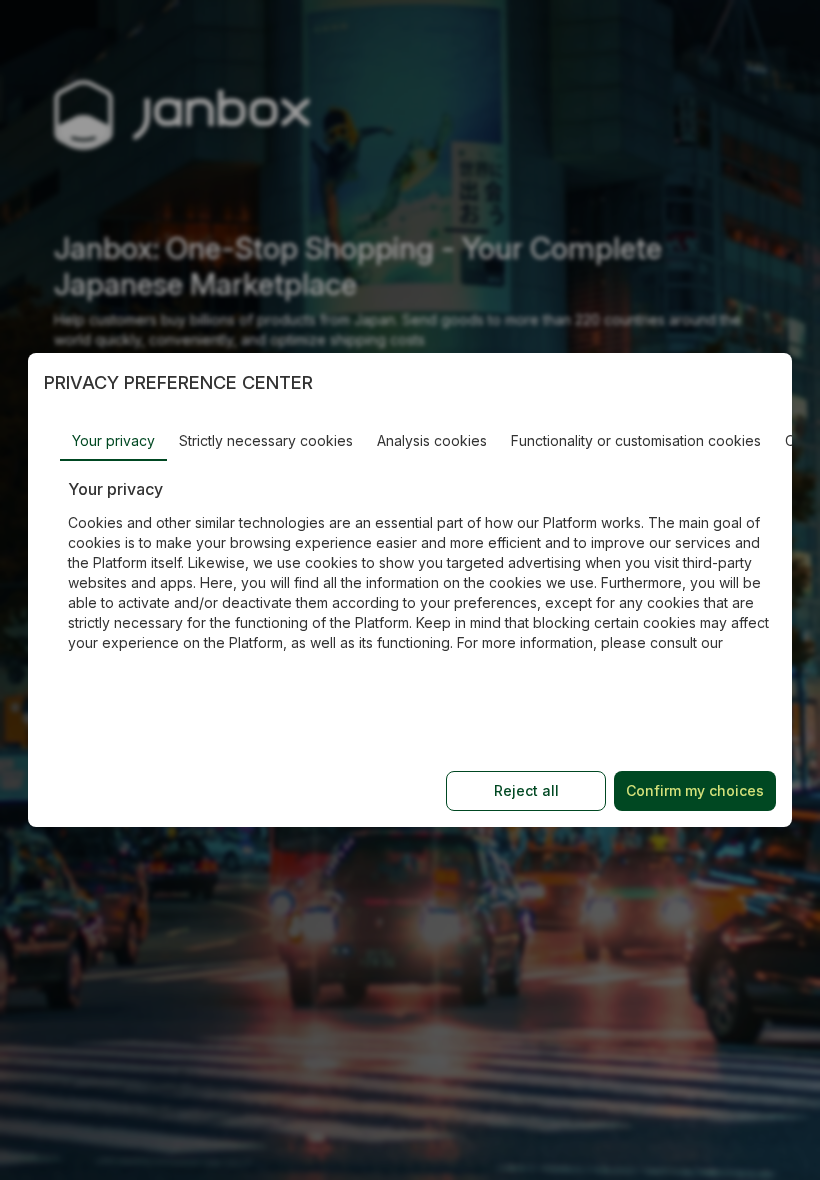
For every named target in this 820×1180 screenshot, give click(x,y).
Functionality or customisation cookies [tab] (636, 440)
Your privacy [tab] (113, 440)
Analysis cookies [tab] (432, 440)
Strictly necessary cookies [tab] (266, 440)
